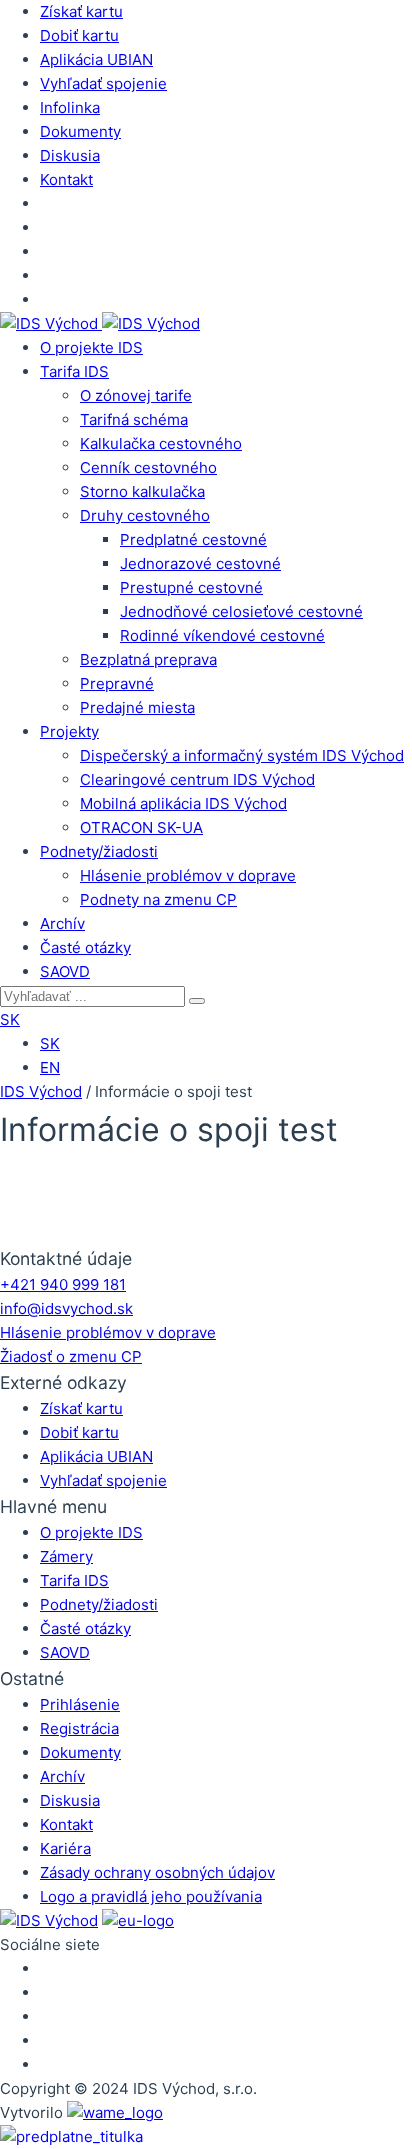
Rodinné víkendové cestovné (222, 635)
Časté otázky (85, 947)
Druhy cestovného (145, 515)
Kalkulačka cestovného (161, 443)
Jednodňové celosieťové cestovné (241, 611)
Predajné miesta (137, 707)
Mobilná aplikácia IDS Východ (183, 803)
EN (50, 1067)
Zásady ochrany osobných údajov (157, 1872)
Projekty (69, 731)
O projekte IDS (91, 347)
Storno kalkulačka (142, 491)
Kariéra (65, 1848)
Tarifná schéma (134, 419)
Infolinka (70, 107)
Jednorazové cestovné (200, 563)
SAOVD (65, 971)
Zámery (66, 1556)
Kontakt (66, 179)
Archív (62, 923)
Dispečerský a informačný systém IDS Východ (242, 755)
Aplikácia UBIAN (96, 59)
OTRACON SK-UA (141, 827)
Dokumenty (80, 131)
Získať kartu (81, 11)
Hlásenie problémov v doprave (188, 875)
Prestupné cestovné (191, 587)
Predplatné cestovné (193, 539)
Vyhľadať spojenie (103, 83)
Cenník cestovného (148, 467)
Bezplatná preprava (148, 659)
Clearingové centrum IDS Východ (197, 779)
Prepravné (117, 683)
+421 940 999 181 (63, 1284)
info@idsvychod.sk (66, 1308)
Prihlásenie (80, 1704)
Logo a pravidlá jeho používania (151, 1896)
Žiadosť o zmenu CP (71, 1356)
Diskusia (70, 155)
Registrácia (79, 1728)
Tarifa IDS (74, 371)
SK (10, 1019)
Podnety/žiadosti (99, 851)
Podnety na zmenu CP (158, 899)
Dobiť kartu (79, 35)
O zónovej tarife (136, 395)
